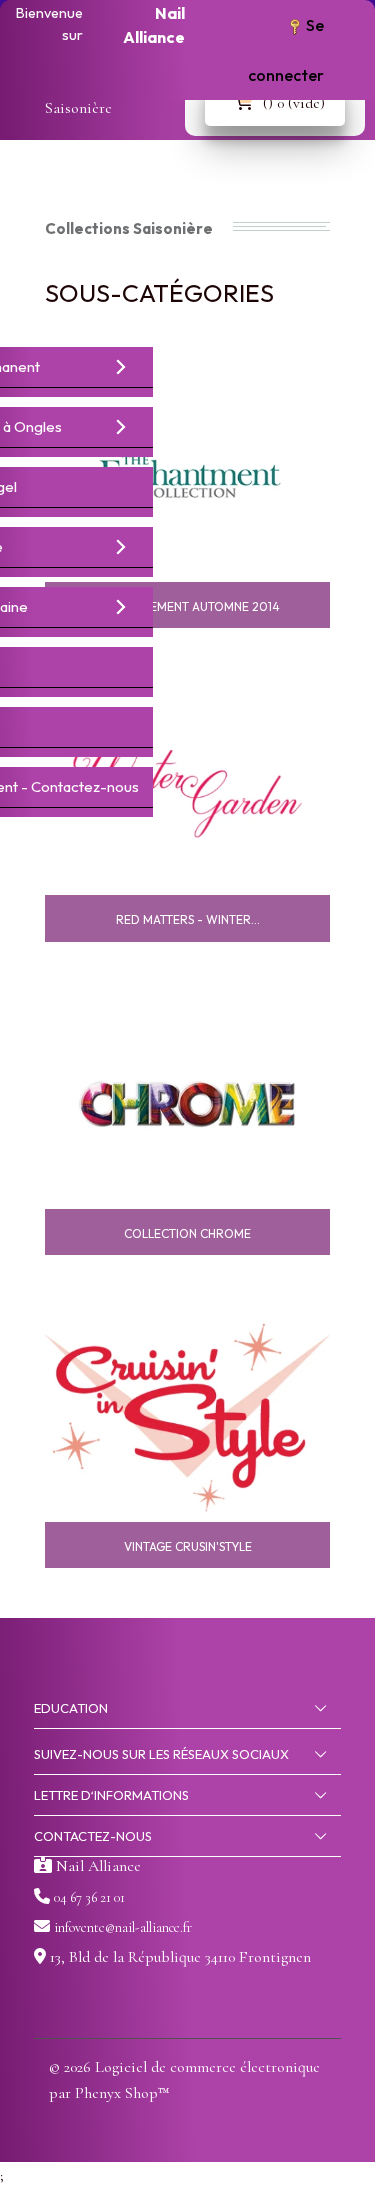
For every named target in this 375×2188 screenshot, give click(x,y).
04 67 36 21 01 (89, 1897)
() (294, 103)
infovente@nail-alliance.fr (123, 1927)
